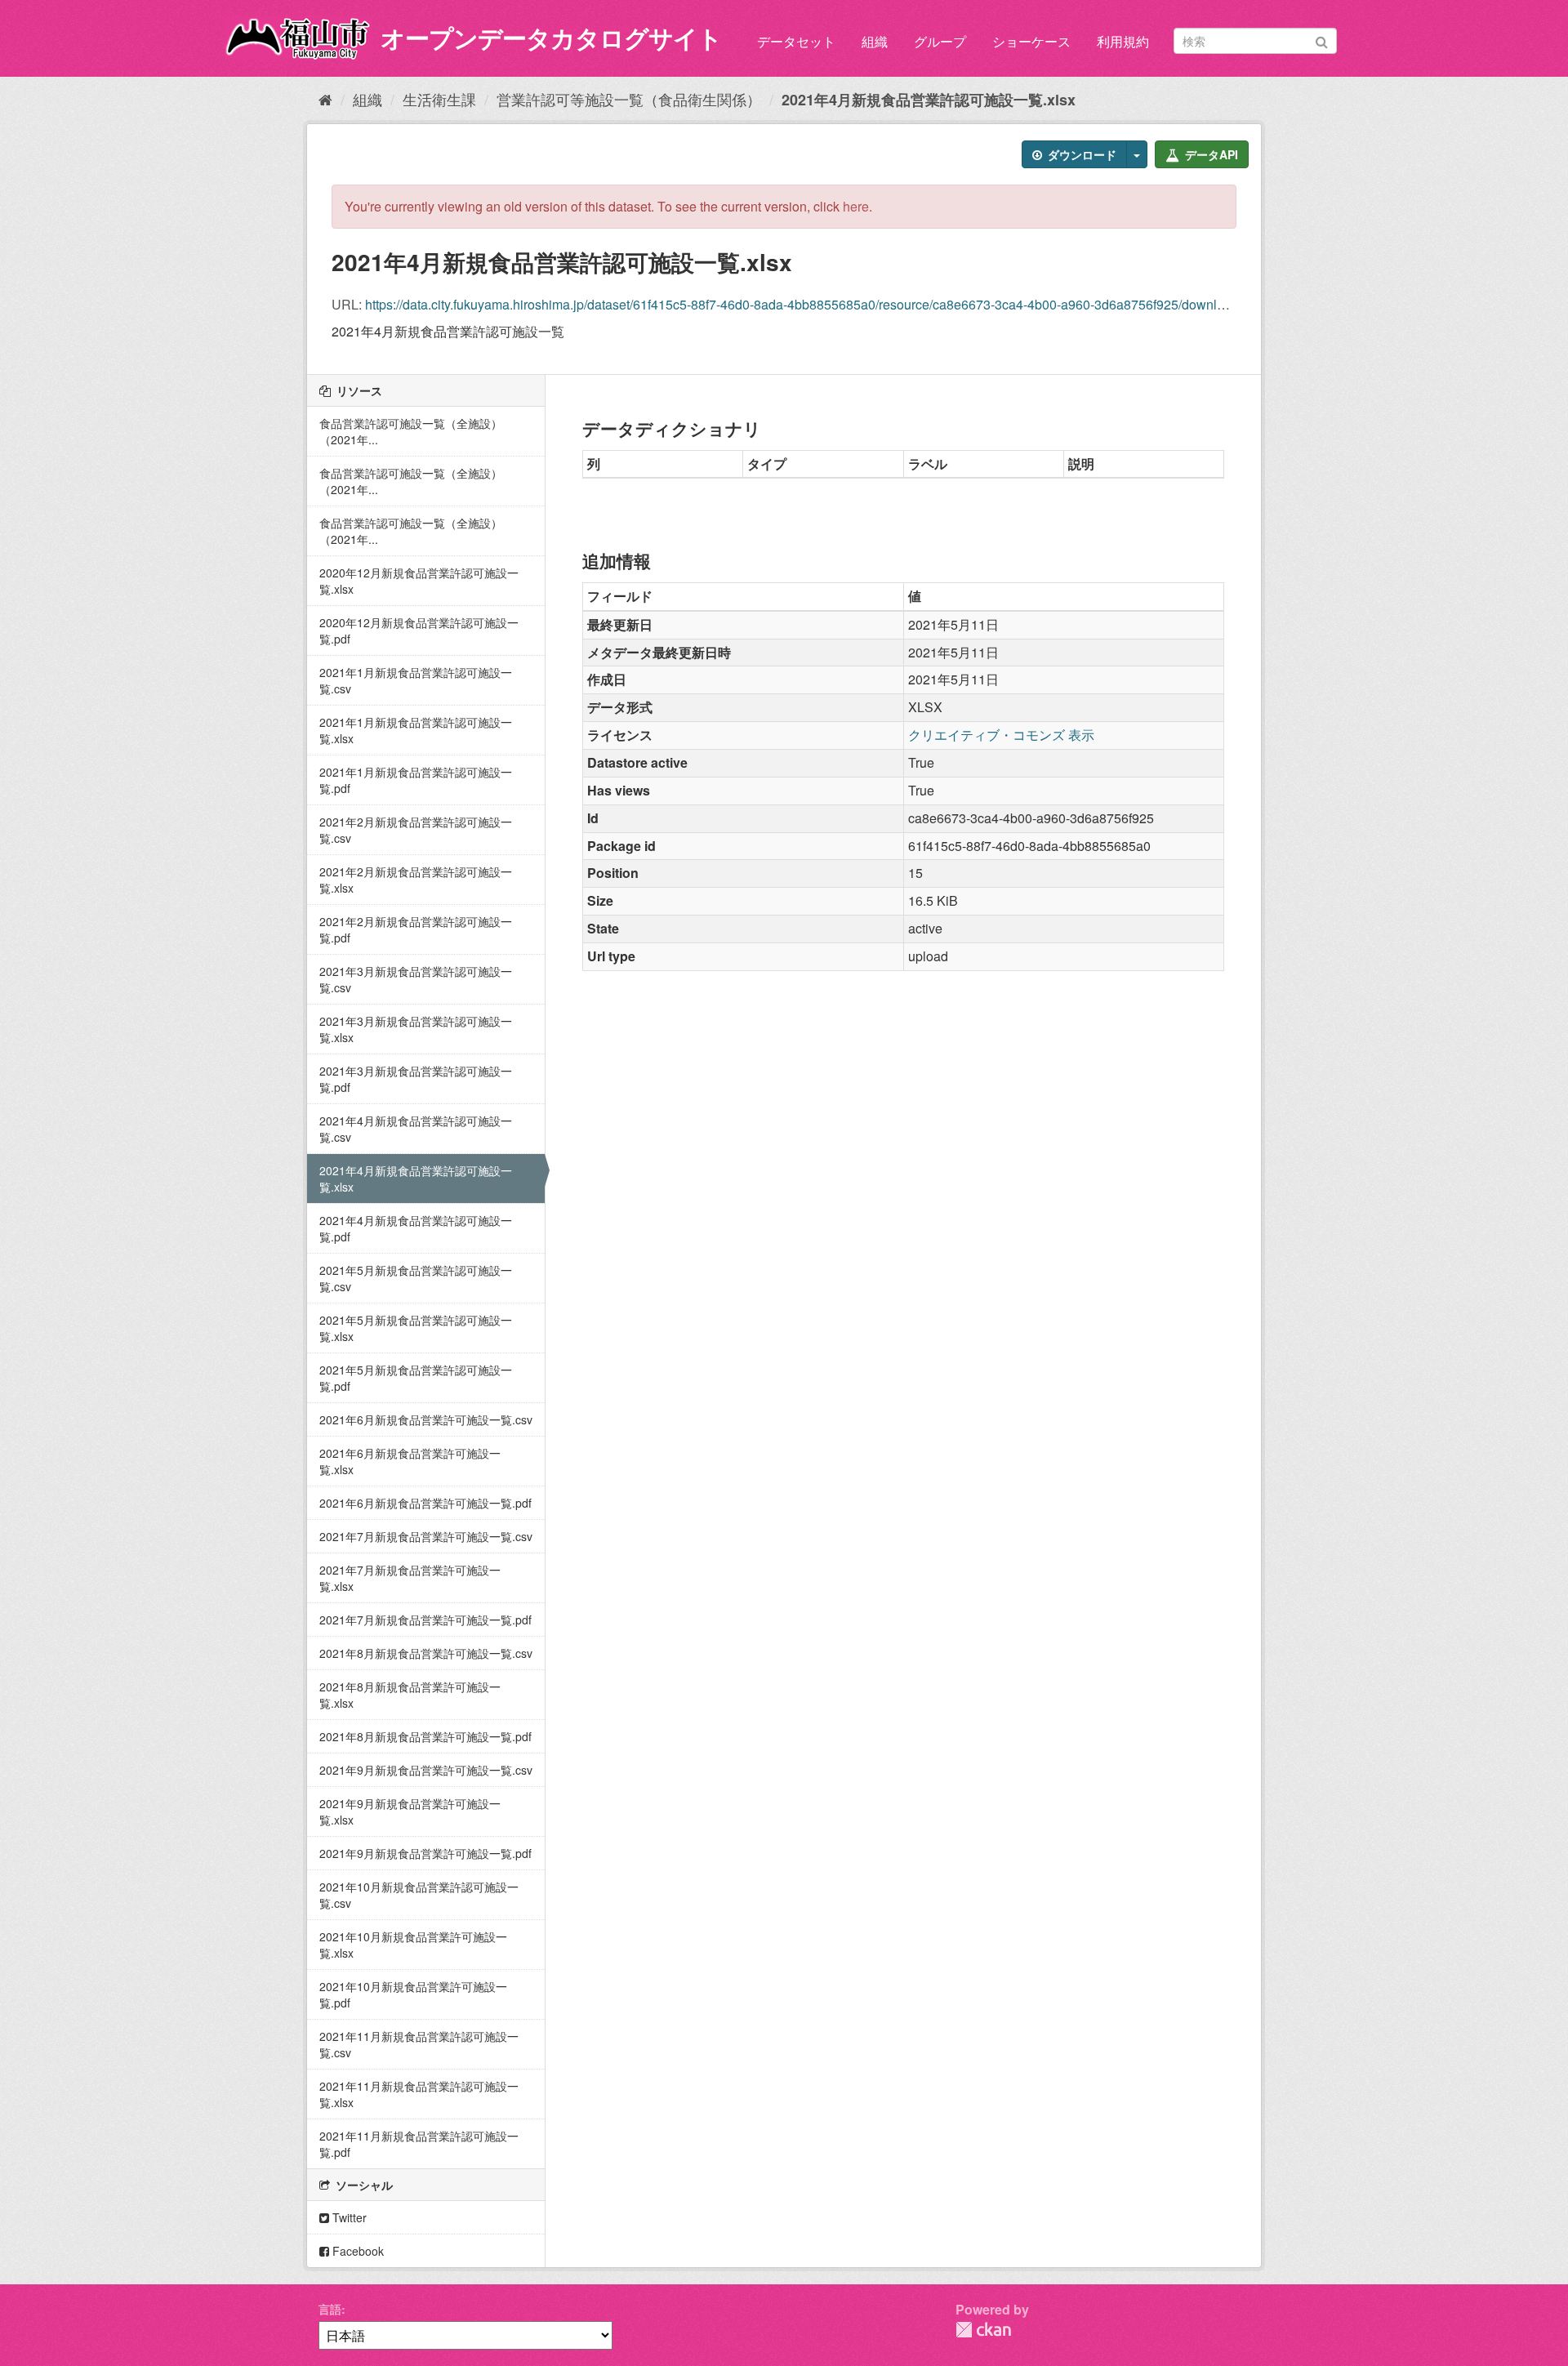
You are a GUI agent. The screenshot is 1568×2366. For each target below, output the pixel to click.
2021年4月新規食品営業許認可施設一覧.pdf (416, 1228)
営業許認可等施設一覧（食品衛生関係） (629, 99)
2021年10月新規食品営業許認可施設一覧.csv (419, 1895)
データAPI (1210, 154)
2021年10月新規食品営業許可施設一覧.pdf (413, 1994)
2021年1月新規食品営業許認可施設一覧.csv (416, 680)
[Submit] (1322, 40)
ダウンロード (1080, 154)
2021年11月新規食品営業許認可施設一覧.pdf (419, 2144)
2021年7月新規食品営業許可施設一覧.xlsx (410, 1578)
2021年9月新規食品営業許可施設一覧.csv (426, 1770)
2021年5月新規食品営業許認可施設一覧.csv (416, 1278)
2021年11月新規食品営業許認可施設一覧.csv (419, 2044)
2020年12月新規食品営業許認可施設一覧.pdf (419, 630)
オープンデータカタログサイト (551, 37)
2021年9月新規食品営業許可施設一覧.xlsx (410, 1811)
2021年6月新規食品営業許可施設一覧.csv (426, 1419)
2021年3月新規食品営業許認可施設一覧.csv (416, 979)
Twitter (348, 2217)
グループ (940, 41)
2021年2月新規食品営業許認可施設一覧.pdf (416, 929)
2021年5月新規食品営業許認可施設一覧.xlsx (416, 1328)
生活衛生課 (439, 99)
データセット (796, 41)
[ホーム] (325, 99)
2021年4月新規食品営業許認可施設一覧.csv (416, 1129)
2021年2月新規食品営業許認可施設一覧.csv (416, 830)
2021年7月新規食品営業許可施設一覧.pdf (425, 1620)
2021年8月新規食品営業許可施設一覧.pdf (425, 1736)
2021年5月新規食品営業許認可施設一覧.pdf (416, 1378)
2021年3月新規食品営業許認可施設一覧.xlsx (416, 1029)
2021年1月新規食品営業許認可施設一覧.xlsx (416, 730)
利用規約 (1123, 41)
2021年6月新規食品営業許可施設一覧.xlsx (410, 1461)
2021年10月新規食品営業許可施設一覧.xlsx (413, 1945)
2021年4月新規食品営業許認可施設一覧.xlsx (929, 100)
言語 (330, 2309)
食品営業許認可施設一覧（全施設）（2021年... (411, 431)
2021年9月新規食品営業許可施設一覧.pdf (425, 1853)
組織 (875, 41)
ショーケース (1031, 41)
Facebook (356, 2251)
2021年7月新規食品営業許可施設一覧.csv (426, 1536)
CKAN (983, 2330)
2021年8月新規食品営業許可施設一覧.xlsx (410, 1695)
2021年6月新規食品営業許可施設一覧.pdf (425, 1503)
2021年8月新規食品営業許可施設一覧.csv (426, 1653)
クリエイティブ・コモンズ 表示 (1001, 735)
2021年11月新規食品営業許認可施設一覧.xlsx (419, 2094)
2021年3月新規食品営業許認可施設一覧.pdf (416, 1079)
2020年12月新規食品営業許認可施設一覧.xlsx (419, 581)
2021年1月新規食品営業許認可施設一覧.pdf (416, 780)
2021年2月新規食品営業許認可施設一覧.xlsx (416, 880)
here (856, 206)
